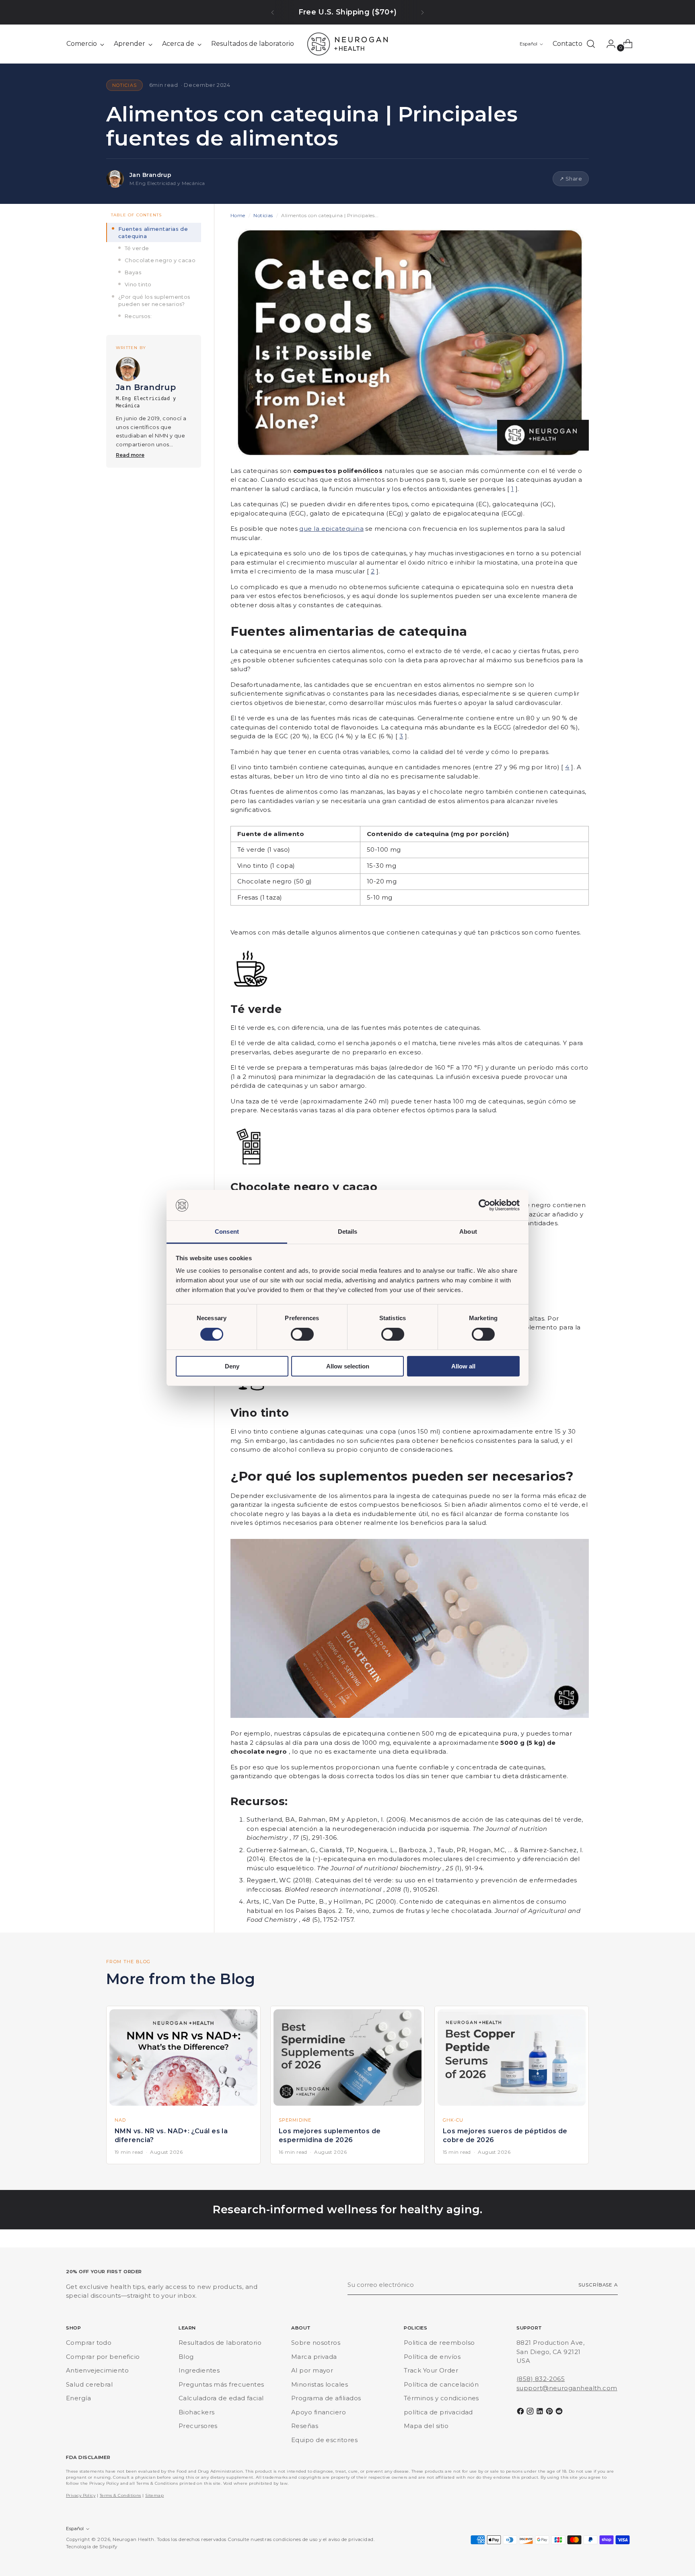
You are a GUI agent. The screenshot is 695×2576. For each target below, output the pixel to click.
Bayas (133, 272)
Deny (232, 1367)
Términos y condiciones (441, 2398)
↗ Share (571, 179)
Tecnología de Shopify (92, 2547)
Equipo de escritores (324, 2440)
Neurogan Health (134, 2539)
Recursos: (138, 316)
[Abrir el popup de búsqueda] (591, 44)
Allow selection (348, 1367)
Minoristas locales (320, 2384)
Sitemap (154, 2495)
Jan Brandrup (150, 175)
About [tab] (468, 1232)
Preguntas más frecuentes (221, 2384)
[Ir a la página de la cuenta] (608, 44)
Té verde (137, 248)
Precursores (198, 2426)
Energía (78, 2398)
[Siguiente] (422, 12)
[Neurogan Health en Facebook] (521, 2413)
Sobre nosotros (316, 2343)
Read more (130, 455)
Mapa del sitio (426, 2426)
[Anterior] (273, 12)
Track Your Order (431, 2370)
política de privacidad (438, 2412)
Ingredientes (199, 2370)
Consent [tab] (227, 1232)
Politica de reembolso (439, 2343)
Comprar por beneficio (103, 2357)
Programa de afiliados (326, 2398)
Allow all (463, 1367)
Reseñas (305, 2426)
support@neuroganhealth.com (567, 2388)
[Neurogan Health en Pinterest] (550, 2413)
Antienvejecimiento (97, 2370)
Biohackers (197, 2412)
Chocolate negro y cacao (160, 260)
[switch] (302, 1334)
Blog (186, 2357)
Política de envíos (432, 2357)
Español (528, 44)
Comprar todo (89, 2343)
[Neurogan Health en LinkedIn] (541, 2413)
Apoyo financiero (319, 2412)
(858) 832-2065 (541, 2379)
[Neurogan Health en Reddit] (560, 2413)
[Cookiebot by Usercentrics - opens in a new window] (484, 1205)
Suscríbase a (598, 2285)
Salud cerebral (89, 2384)
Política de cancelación (441, 2384)
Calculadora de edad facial (221, 2398)
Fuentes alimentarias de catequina (153, 232)
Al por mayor (312, 2370)
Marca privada (314, 2357)
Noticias (263, 215)
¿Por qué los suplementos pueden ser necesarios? (154, 300)
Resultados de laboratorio (220, 2343)
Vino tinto (138, 285)
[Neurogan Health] (347, 44)
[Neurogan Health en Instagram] (531, 2413)
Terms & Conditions (120, 2495)
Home (238, 215)
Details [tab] (348, 1232)
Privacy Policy (81, 2495)
